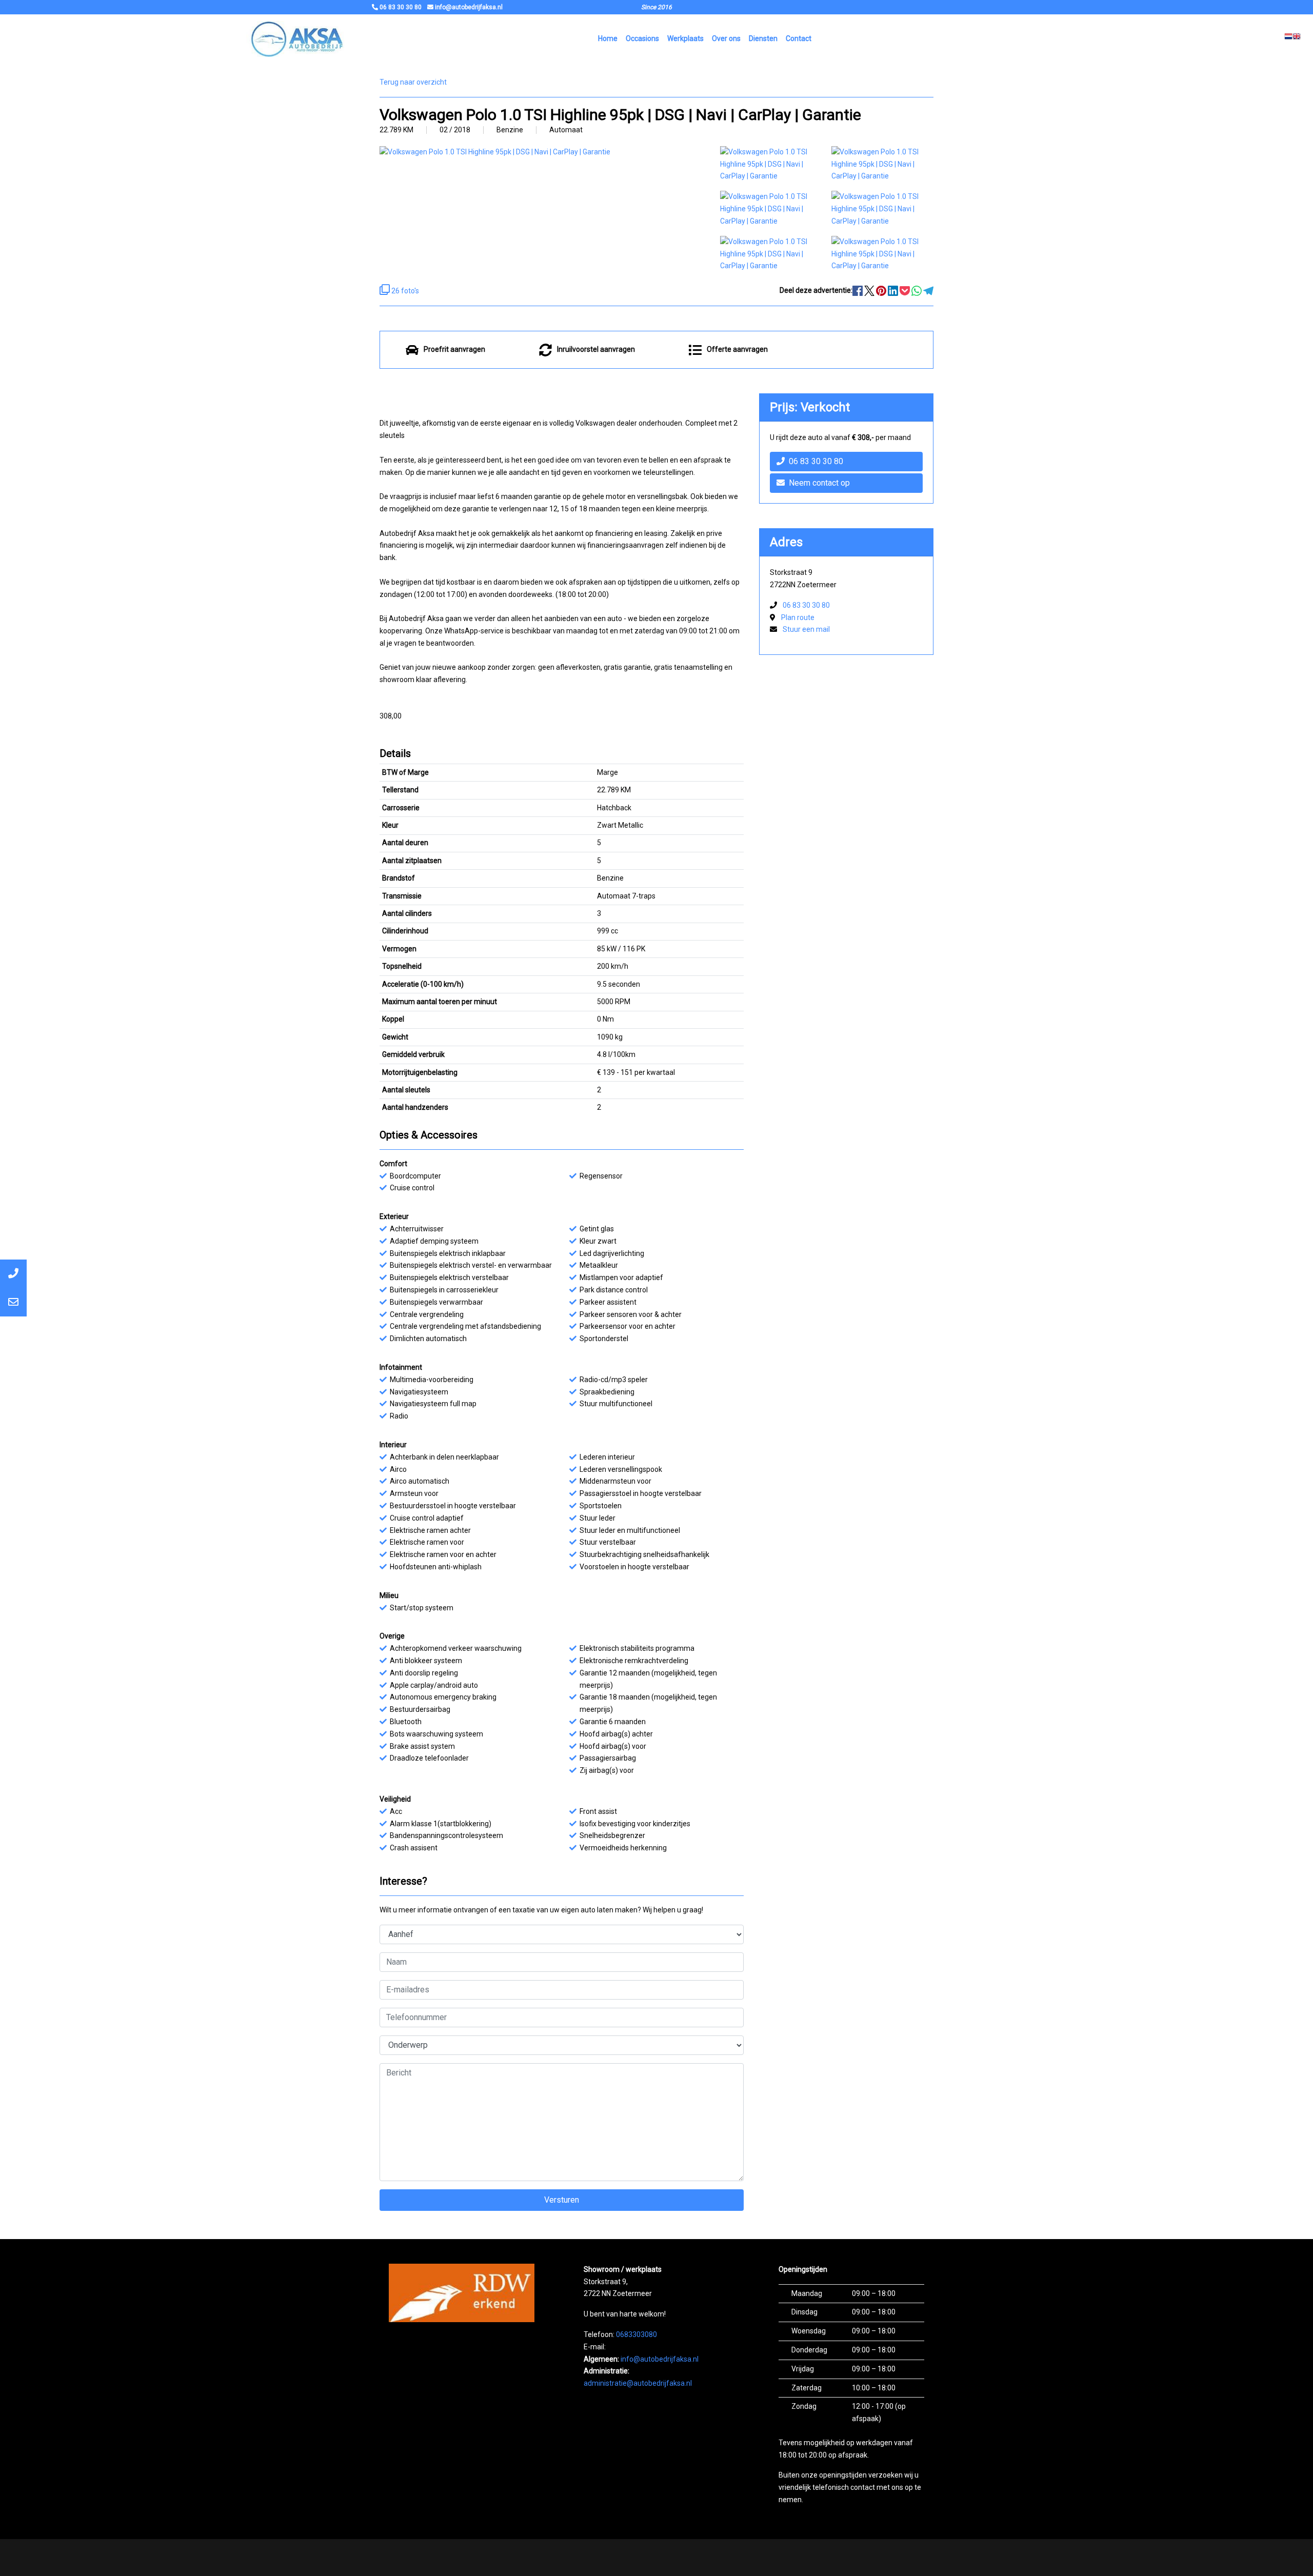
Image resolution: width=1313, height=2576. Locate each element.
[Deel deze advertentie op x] (869, 290)
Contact (799, 38)
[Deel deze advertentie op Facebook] (858, 290)
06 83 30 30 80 (816, 461)
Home (608, 38)
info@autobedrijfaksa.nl (660, 2359)
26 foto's (404, 291)
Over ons (726, 38)
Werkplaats (685, 38)
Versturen (562, 2200)
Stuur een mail (806, 629)
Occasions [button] (642, 38)
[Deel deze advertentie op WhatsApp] (917, 290)
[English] (1297, 39)
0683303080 (636, 2334)
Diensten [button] (763, 38)
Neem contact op (819, 483)
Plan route (798, 617)
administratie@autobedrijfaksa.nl (638, 2383)
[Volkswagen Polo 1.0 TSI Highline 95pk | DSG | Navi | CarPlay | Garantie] (771, 164)
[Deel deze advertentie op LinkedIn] (894, 290)
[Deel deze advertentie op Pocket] (906, 290)
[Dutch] (1288, 39)
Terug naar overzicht (413, 82)
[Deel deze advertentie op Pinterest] (882, 290)
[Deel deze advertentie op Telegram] (928, 290)
